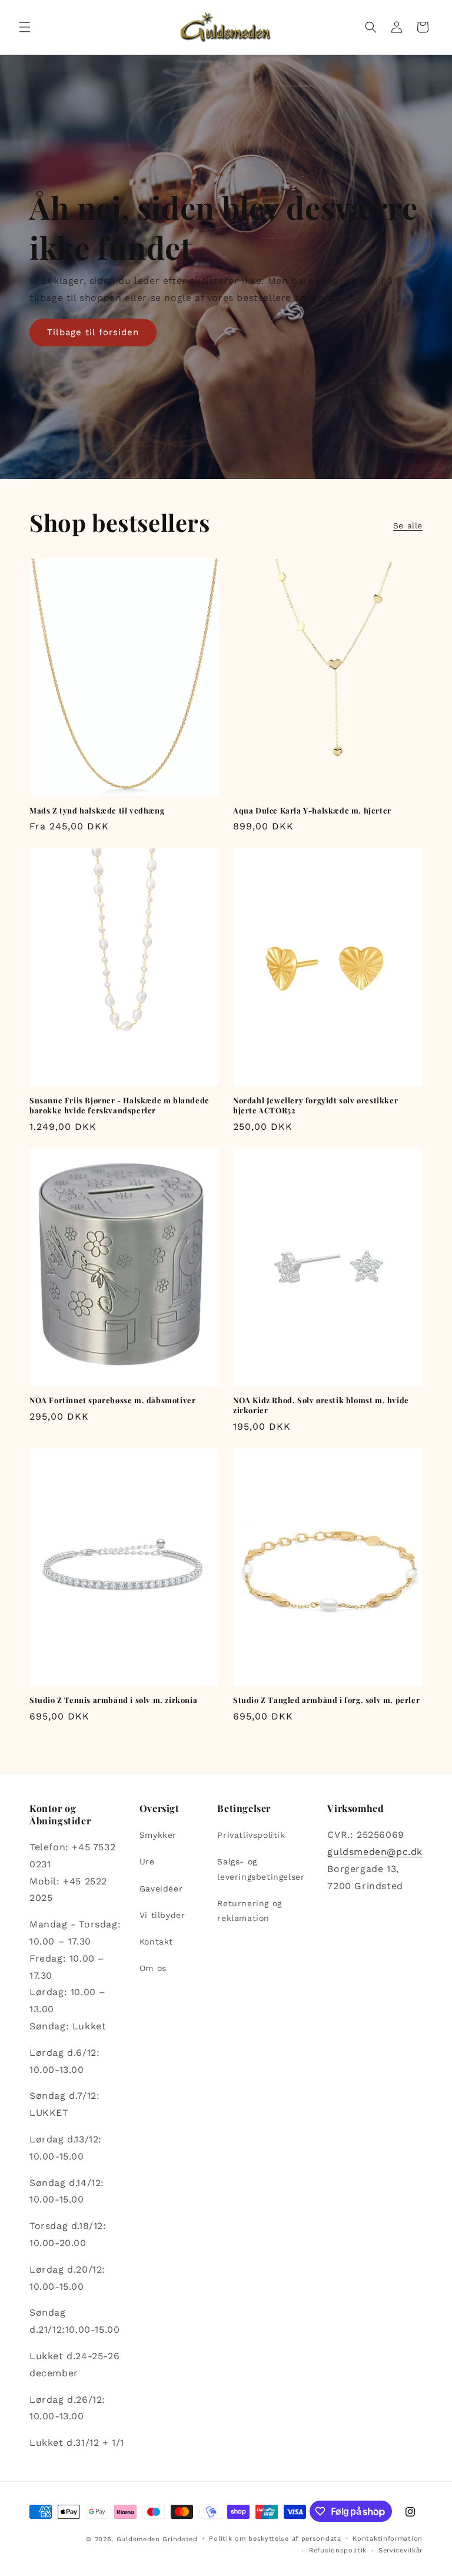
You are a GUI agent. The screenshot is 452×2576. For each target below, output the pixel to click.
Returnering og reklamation (249, 1911)
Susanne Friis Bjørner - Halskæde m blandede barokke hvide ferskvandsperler (119, 1105)
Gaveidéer (161, 1889)
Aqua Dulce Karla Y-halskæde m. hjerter (312, 811)
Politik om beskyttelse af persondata (275, 2539)
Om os (153, 1968)
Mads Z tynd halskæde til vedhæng (97, 811)
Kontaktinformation (388, 2539)
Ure (147, 1861)
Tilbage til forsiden (93, 332)
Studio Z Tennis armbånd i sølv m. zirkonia (113, 1700)
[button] (25, 27)
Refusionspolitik (338, 2550)
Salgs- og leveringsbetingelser (261, 1869)
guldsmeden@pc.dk (375, 1852)
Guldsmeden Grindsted (157, 2539)
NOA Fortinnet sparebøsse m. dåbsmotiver (112, 1400)
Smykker (158, 1835)
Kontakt (156, 1942)
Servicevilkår (401, 2550)
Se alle (408, 525)
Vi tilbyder (162, 1915)
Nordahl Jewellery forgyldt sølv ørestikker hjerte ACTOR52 (315, 1105)
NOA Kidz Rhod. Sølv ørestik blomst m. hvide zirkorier (321, 1405)
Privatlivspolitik (251, 1835)
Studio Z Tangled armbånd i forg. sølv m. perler (326, 1700)
